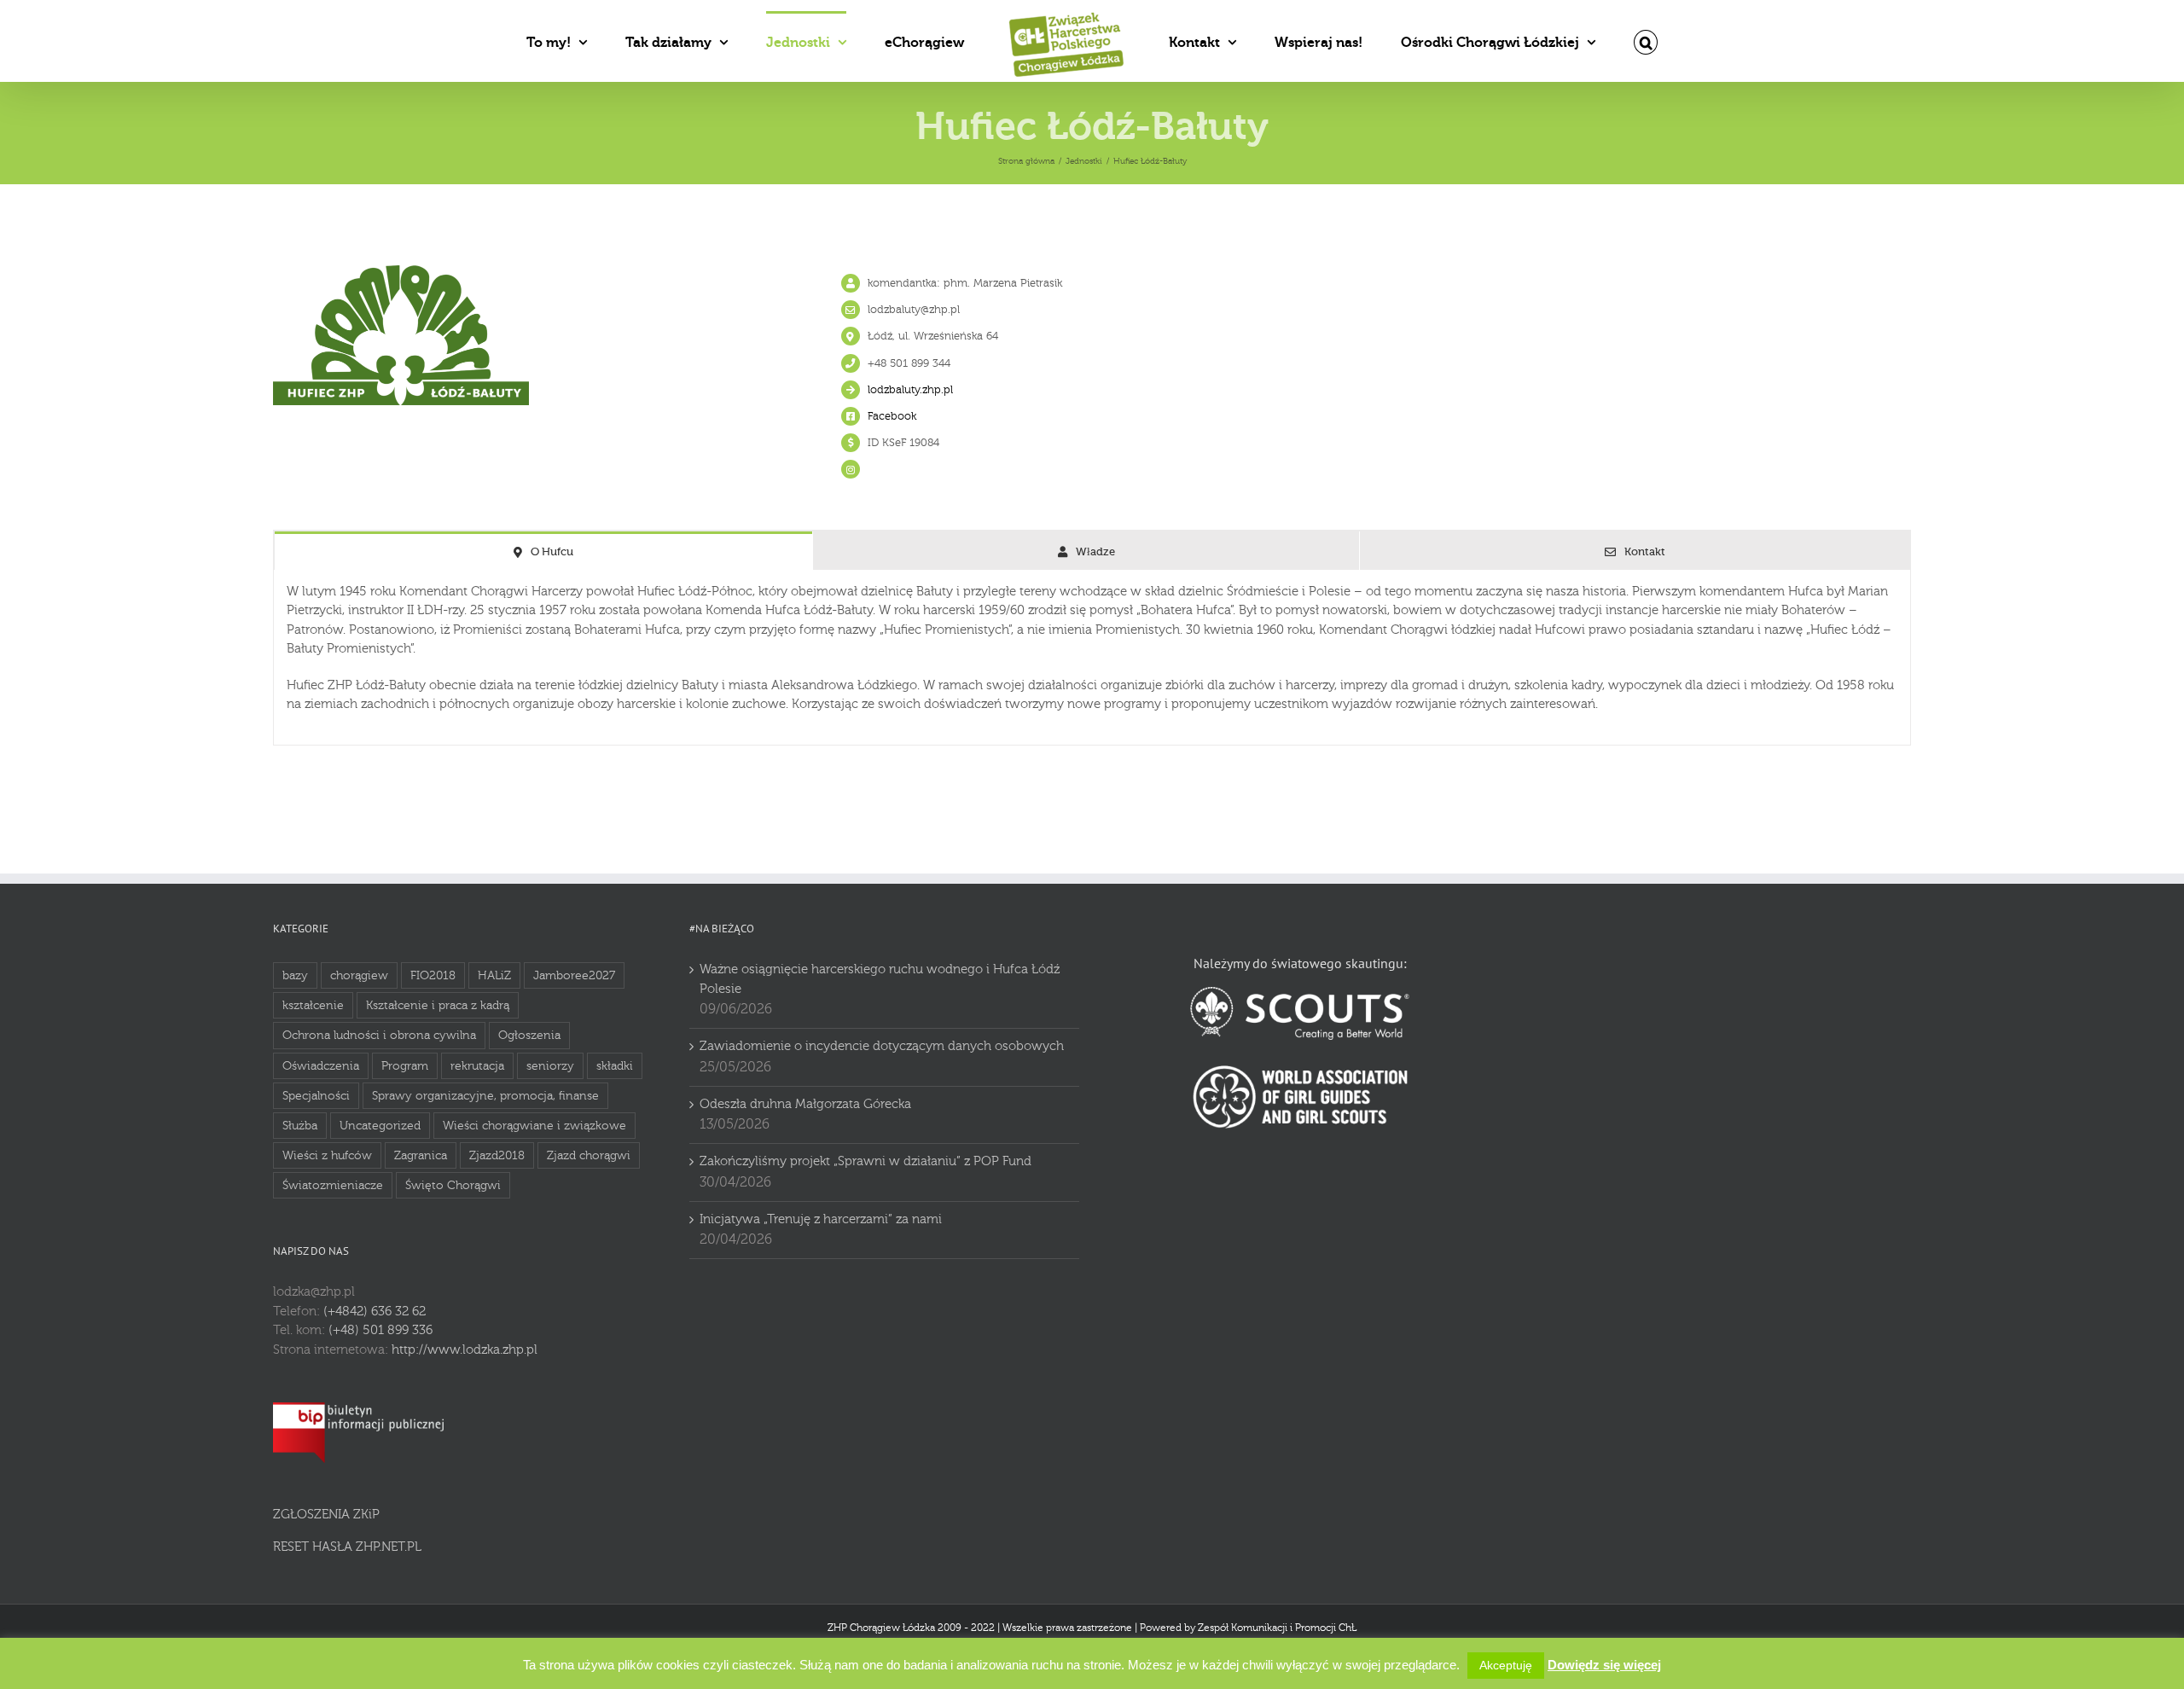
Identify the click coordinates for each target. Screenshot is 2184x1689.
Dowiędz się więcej (1604, 1665)
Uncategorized (380, 1126)
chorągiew (359, 975)
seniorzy (550, 1066)
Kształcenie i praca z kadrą (438, 1005)
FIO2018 (433, 975)
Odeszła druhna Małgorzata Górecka (805, 1104)
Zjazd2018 (497, 1155)
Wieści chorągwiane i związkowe (534, 1126)
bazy (295, 975)
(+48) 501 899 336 (380, 1330)
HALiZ (494, 975)
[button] (1566, 41)
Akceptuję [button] (1506, 1665)
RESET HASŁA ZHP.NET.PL (347, 1547)
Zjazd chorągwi (589, 1155)
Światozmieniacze (333, 1185)
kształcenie (313, 1005)
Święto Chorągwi (453, 1185)
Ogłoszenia (529, 1035)
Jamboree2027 (574, 975)
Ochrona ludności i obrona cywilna (379, 1035)
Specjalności (316, 1096)
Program (405, 1066)
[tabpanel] (1092, 658)
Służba (300, 1126)
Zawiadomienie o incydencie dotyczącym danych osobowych (882, 1046)
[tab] (543, 551)
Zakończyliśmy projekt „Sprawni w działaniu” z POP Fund (865, 1161)
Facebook (892, 416)
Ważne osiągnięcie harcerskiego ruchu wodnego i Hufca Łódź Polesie (880, 979)
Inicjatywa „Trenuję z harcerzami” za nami (821, 1219)
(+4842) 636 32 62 (375, 1312)
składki (615, 1066)
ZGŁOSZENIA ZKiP (326, 1515)
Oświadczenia (321, 1066)
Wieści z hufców (327, 1155)
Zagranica (421, 1155)
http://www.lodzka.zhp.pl (465, 1350)
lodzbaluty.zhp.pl (910, 390)
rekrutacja (477, 1066)
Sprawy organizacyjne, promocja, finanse (485, 1096)
